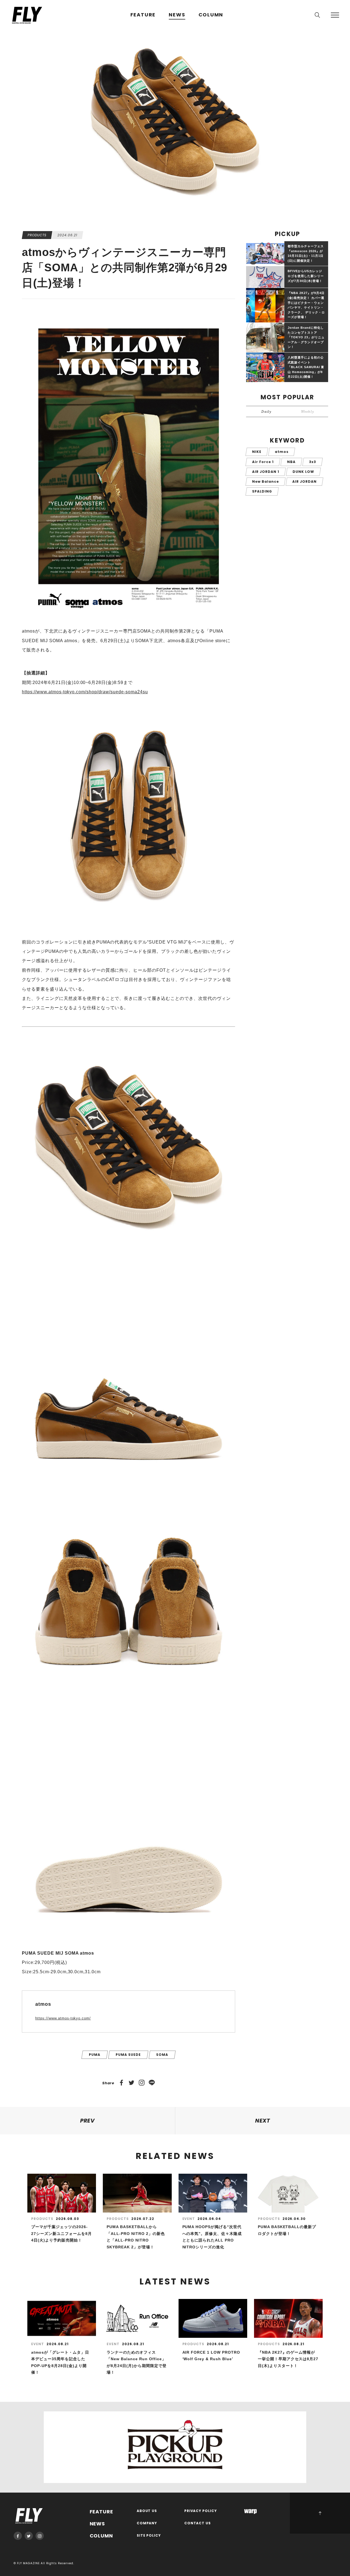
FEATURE (143, 15)
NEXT (263, 2121)
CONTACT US (198, 2523)
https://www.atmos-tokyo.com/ (63, 2018)
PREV (88, 2121)
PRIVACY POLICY (201, 2511)
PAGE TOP (320, 2513)
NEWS (177, 15)
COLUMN (211, 15)
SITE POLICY (149, 2536)
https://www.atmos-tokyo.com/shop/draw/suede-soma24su (85, 692)
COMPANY (147, 2523)
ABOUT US (147, 2511)
